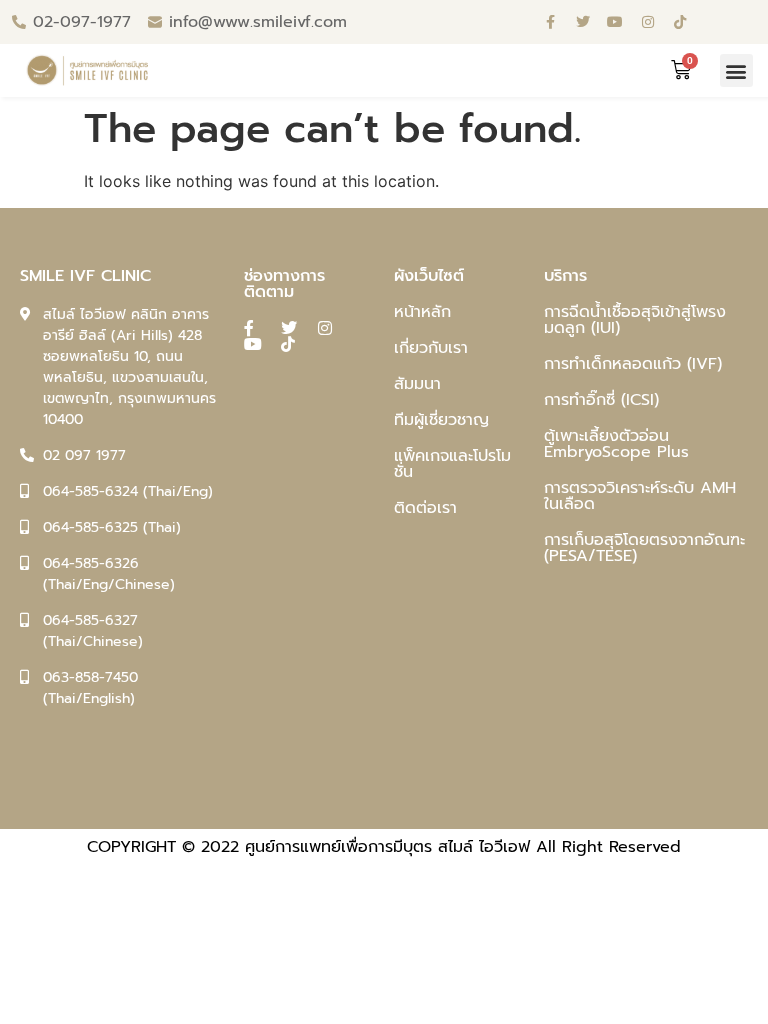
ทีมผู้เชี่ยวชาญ (441, 420)
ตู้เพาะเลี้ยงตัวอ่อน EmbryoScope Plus (616, 444)
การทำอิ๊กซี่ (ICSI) (601, 400)
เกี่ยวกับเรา (431, 348)
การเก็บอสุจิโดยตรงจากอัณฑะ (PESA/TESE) (644, 548)
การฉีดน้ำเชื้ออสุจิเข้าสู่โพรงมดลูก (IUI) (635, 320)
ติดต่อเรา (425, 508)
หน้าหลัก (422, 312)
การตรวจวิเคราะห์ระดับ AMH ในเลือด (640, 496)
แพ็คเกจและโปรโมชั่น (452, 464)
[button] (736, 70)
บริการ (565, 276)
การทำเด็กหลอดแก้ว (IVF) (633, 364)
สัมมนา (417, 384)
